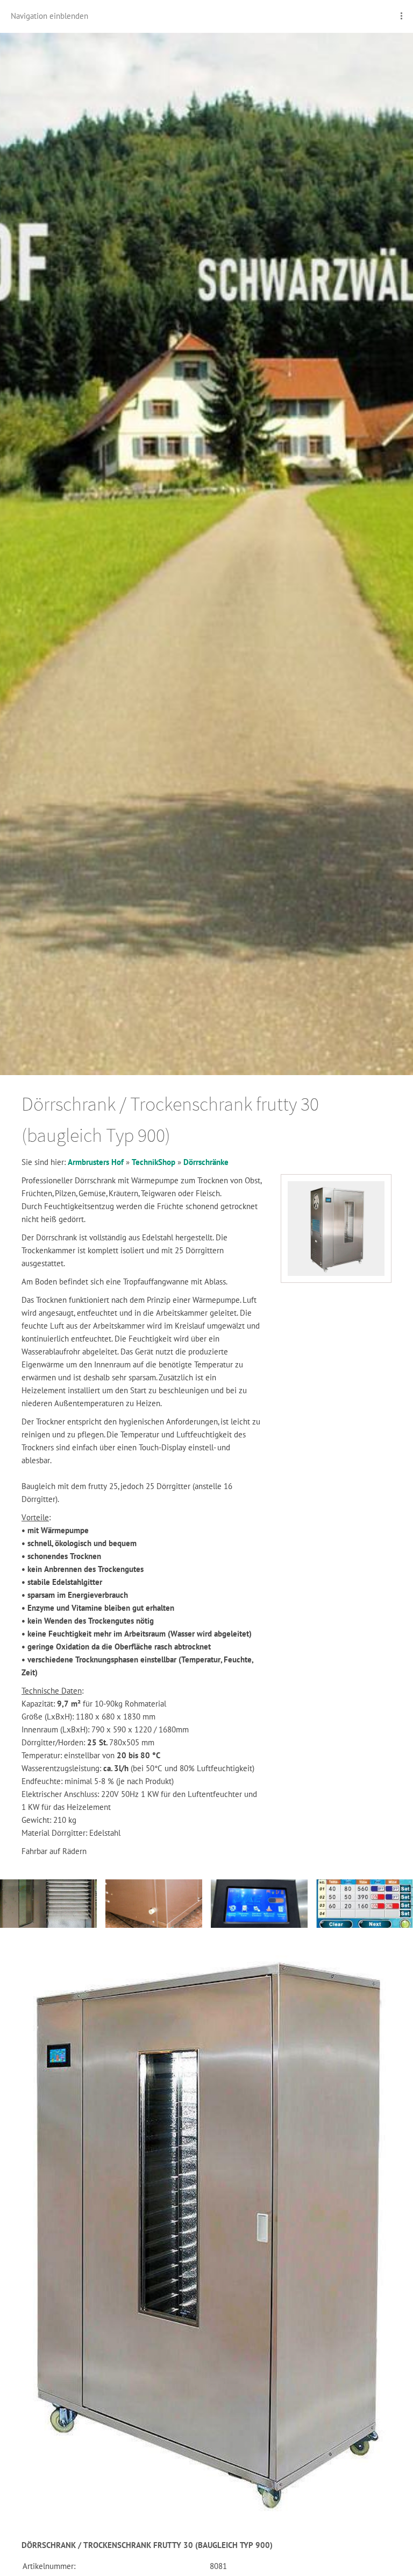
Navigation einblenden (49, 16)
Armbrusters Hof (96, 1162)
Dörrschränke (206, 1162)
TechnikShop (154, 1162)
